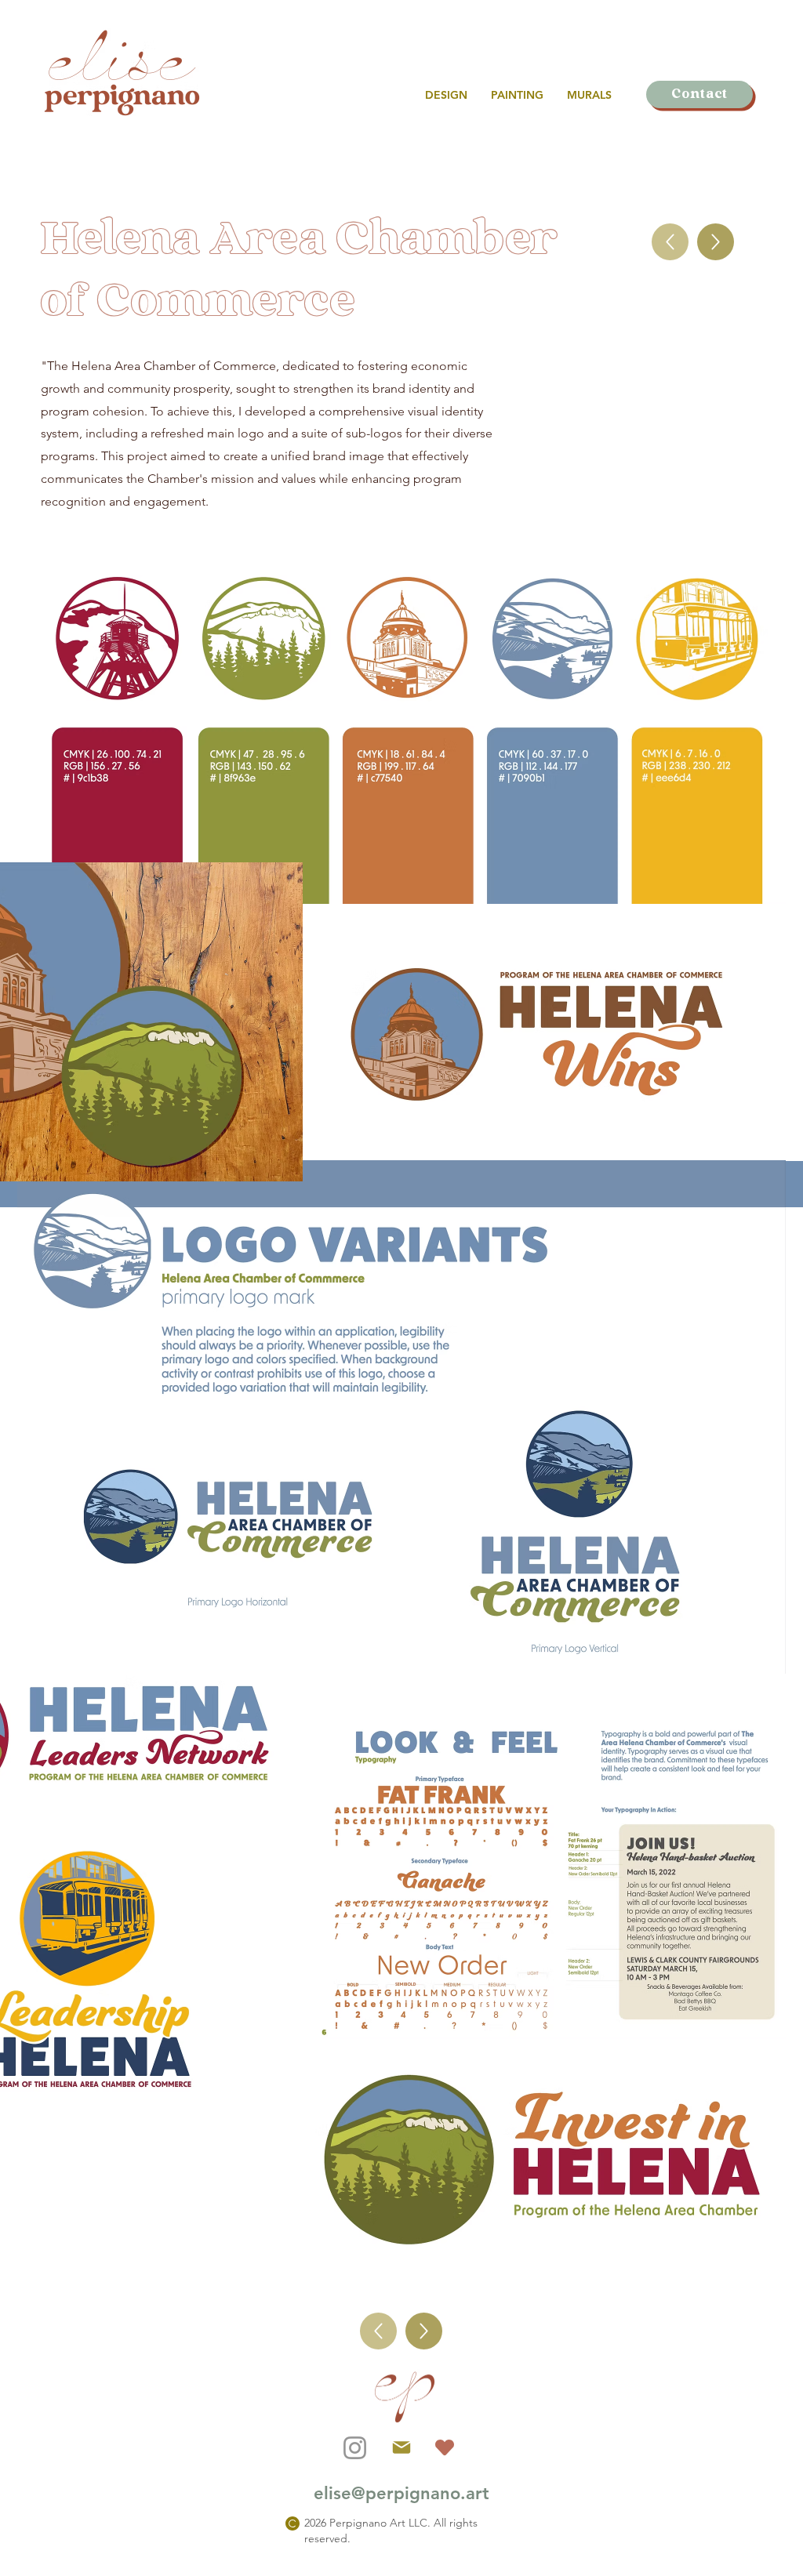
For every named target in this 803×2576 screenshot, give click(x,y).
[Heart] (445, 2448)
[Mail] (401, 2447)
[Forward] (716, 242)
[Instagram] (355, 2448)
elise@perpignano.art (401, 2493)
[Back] (670, 242)
